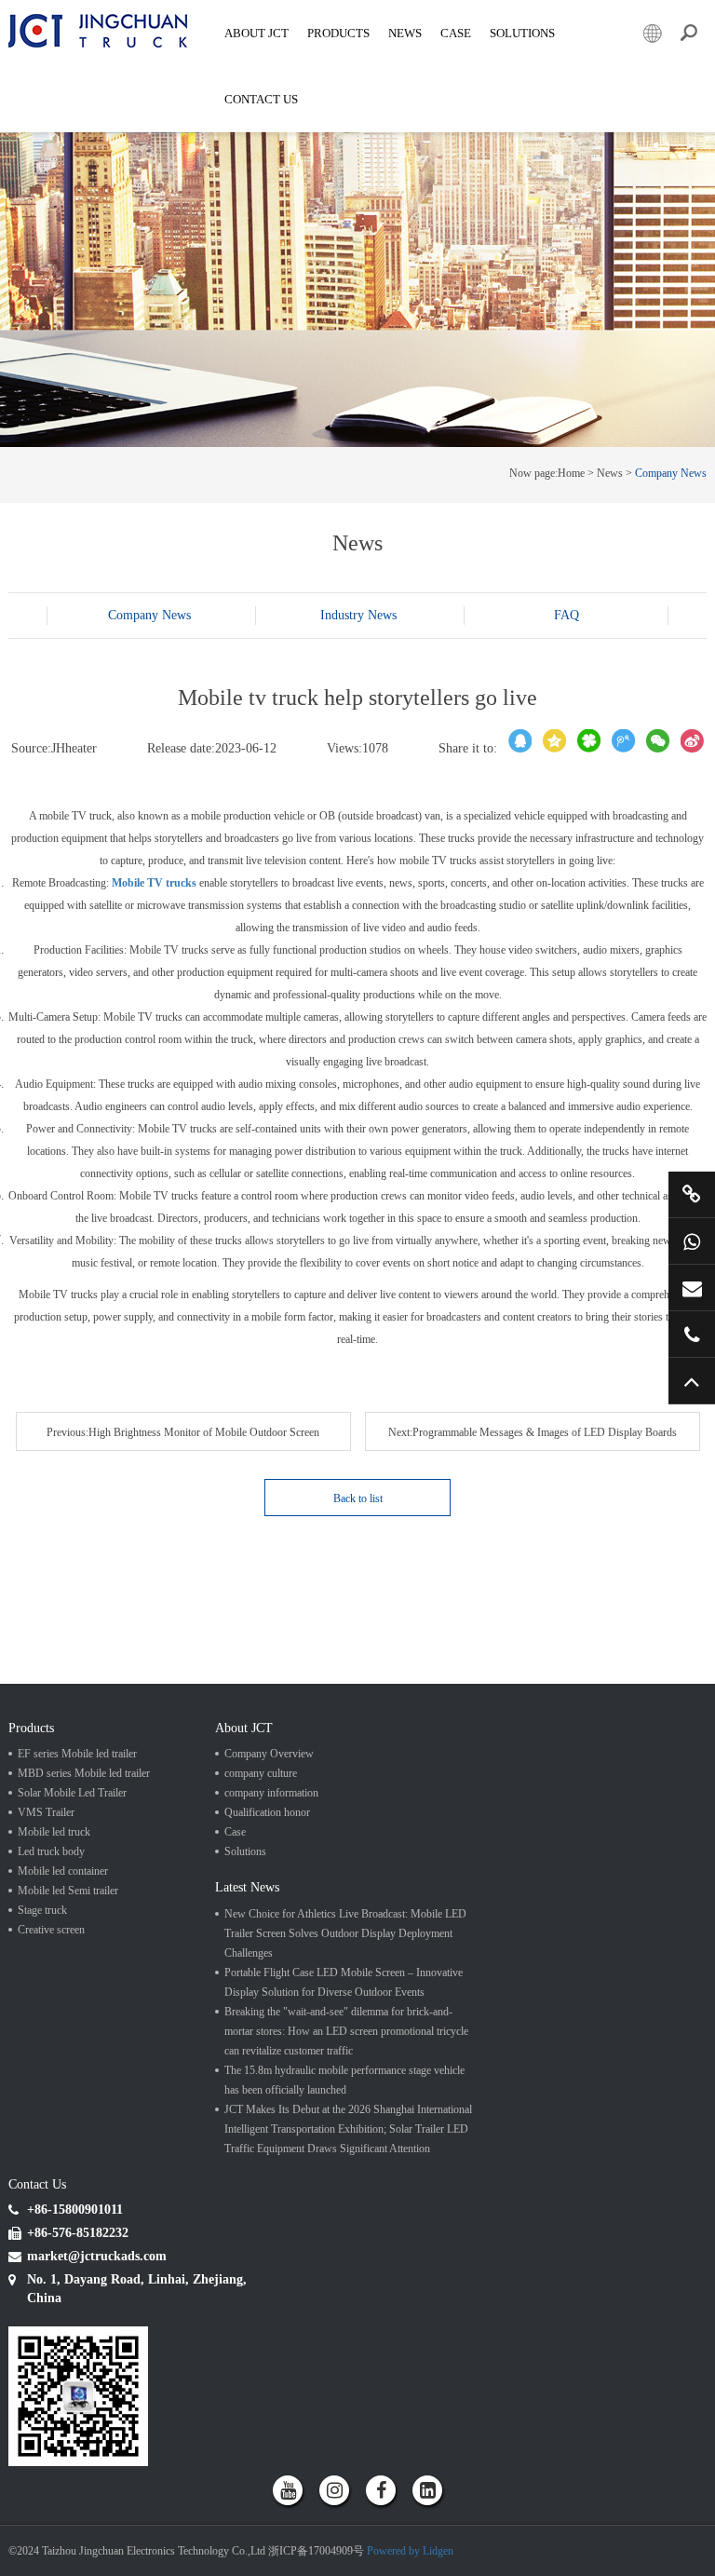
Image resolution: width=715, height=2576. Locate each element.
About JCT (256, 33)
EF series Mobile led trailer (105, 111)
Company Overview (269, 1754)
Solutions (245, 1851)
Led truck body (51, 1851)
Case (456, 33)
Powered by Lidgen (410, 2551)
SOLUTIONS (522, 33)
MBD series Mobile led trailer (349, 111)
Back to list (358, 1498)
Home (571, 473)
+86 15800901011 (692, 1241)
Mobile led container (63, 1871)
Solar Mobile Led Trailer (573, 111)
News (405, 33)
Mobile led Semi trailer (68, 1891)
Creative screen (51, 1930)
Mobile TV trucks (154, 883)
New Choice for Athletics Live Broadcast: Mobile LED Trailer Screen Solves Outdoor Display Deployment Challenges (345, 1933)
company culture (261, 1773)
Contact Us (261, 99)
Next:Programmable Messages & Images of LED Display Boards (533, 1432)
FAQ (567, 615)
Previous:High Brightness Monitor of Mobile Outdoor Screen (183, 1432)
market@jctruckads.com (692, 1288)
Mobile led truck (54, 1832)
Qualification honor (267, 1812)
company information (271, 1793)
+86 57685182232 (692, 1334)
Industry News (358, 615)
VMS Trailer (46, 1812)
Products (338, 33)
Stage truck (42, 1910)
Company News (671, 473)
